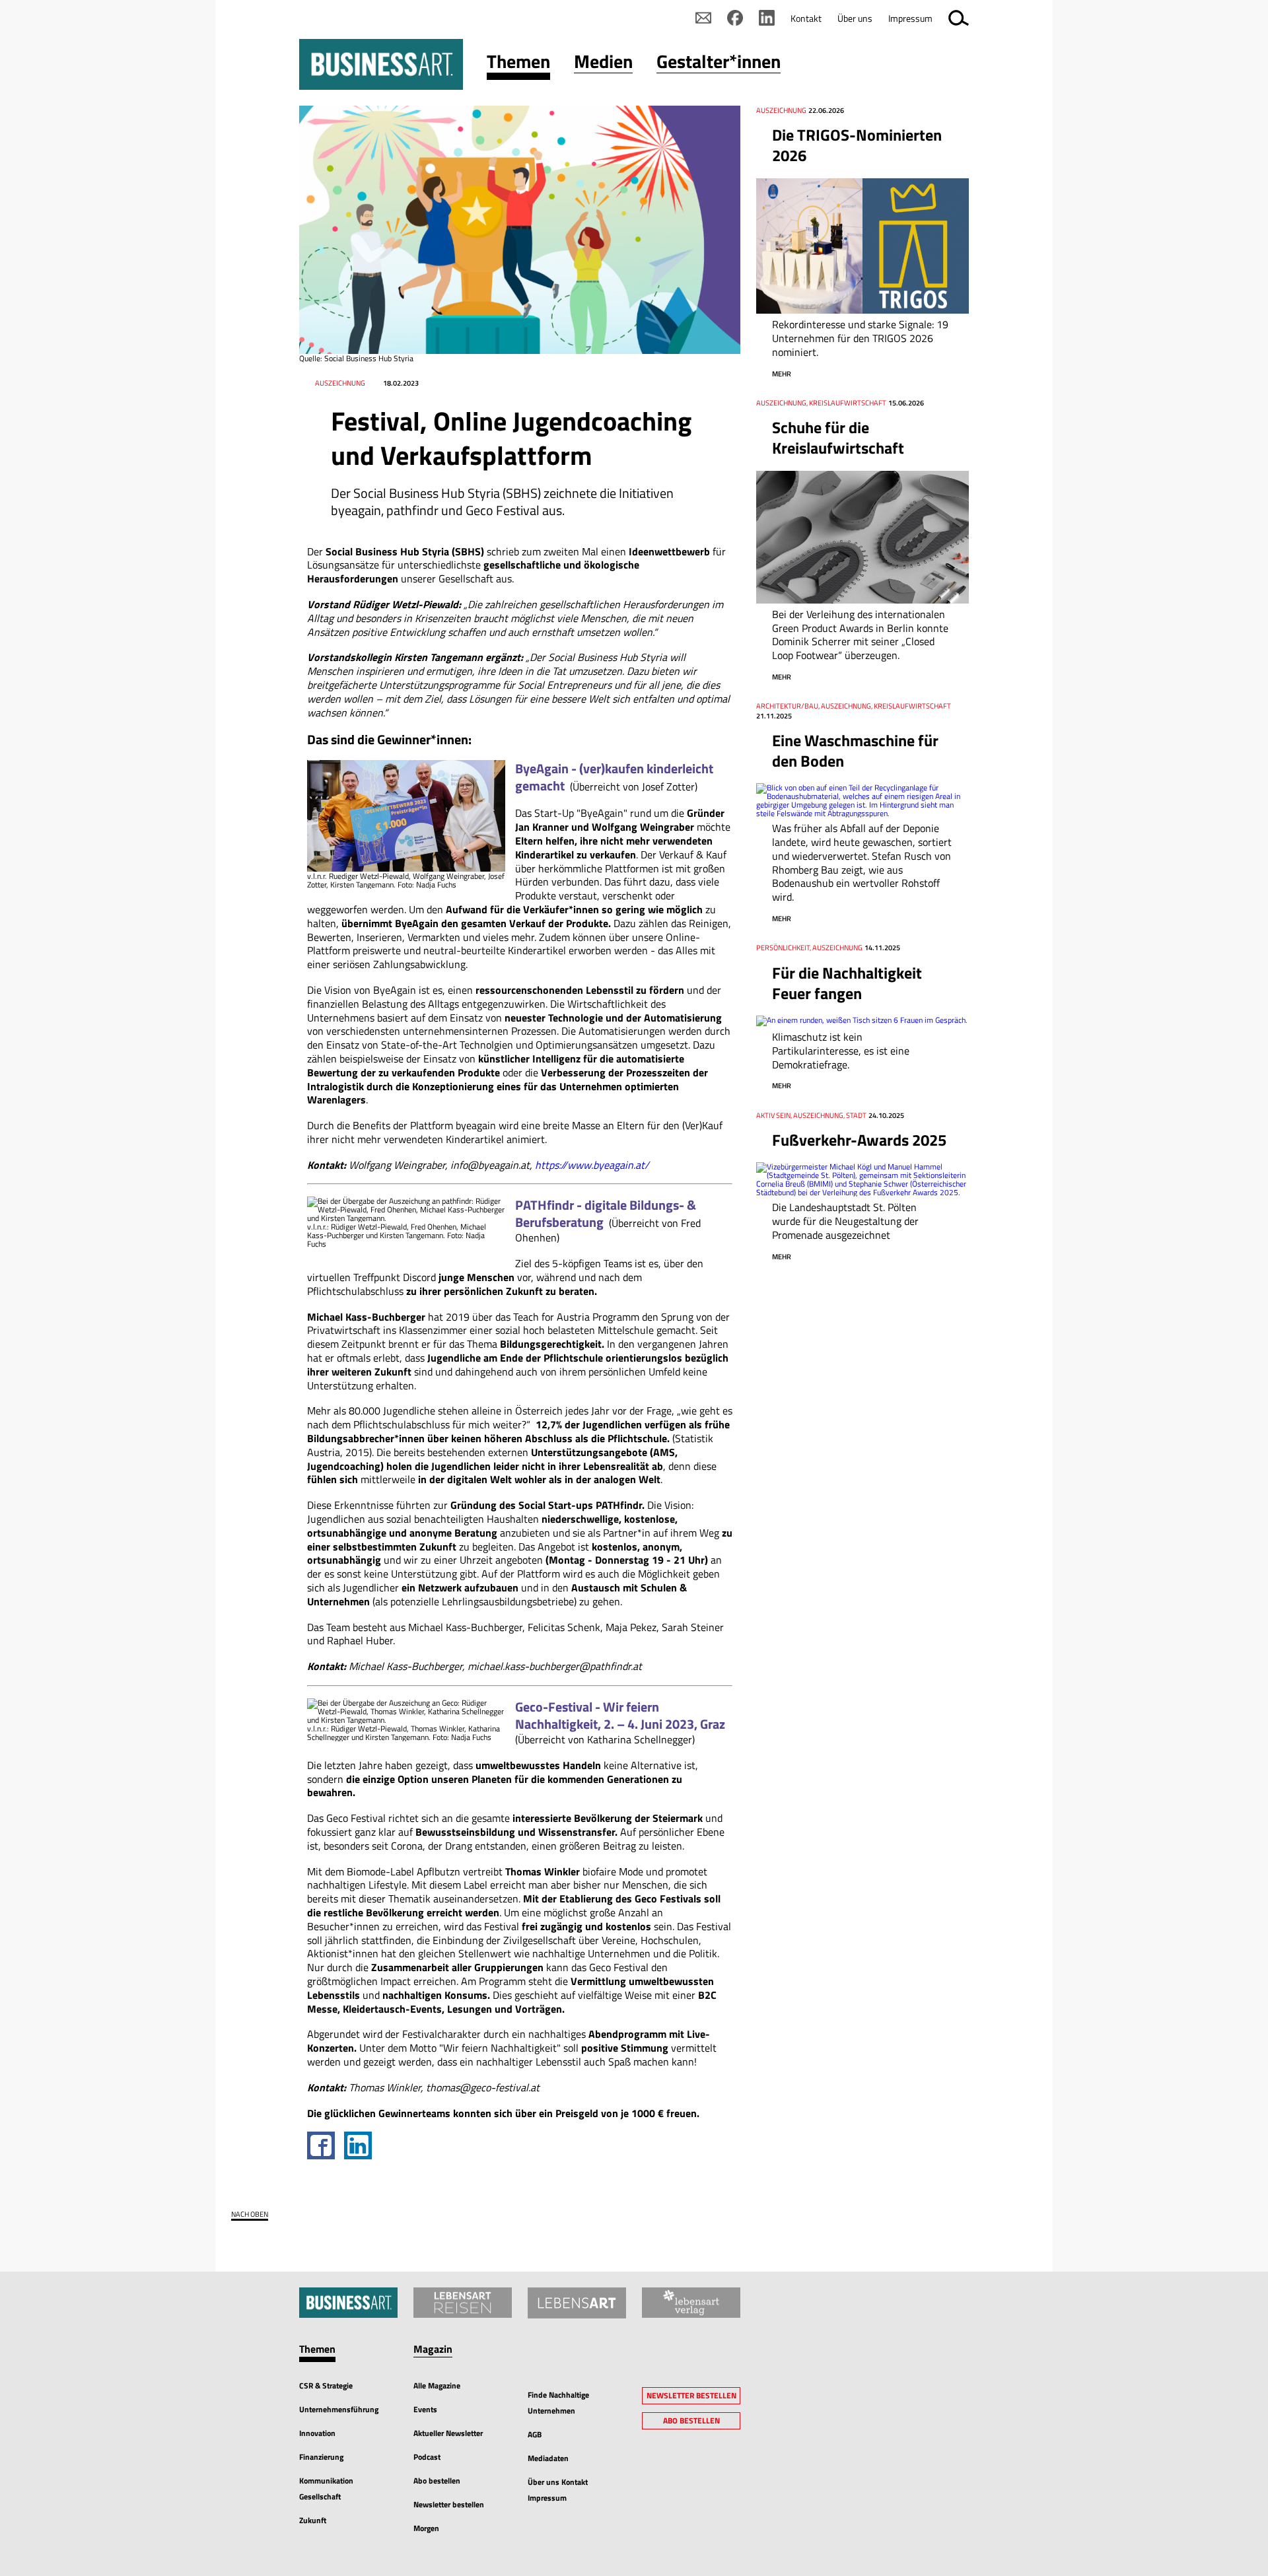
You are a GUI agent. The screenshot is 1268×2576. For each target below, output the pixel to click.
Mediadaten (548, 2458)
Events (425, 2409)
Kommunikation (326, 2481)
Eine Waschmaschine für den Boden (855, 750)
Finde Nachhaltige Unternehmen (558, 2403)
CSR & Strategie (326, 2385)
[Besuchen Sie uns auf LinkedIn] (767, 18)
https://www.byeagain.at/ (592, 1165)
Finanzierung (321, 2457)
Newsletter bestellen (449, 2504)
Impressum (910, 18)
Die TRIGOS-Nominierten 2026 (857, 145)
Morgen (426, 2528)
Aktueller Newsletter (448, 2433)
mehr (782, 374)
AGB (535, 2434)
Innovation (317, 2433)
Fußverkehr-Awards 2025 (859, 1140)
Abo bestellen (437, 2481)
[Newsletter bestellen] (703, 18)
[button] (518, 64)
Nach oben (250, 2214)
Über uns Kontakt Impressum (558, 2490)
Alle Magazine (437, 2385)
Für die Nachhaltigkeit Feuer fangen (847, 983)
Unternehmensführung (339, 2409)
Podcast (427, 2457)
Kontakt (806, 18)
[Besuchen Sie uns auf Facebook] (735, 18)
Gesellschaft (320, 2496)
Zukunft (313, 2520)
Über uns (855, 18)
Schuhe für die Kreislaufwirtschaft (838, 437)
